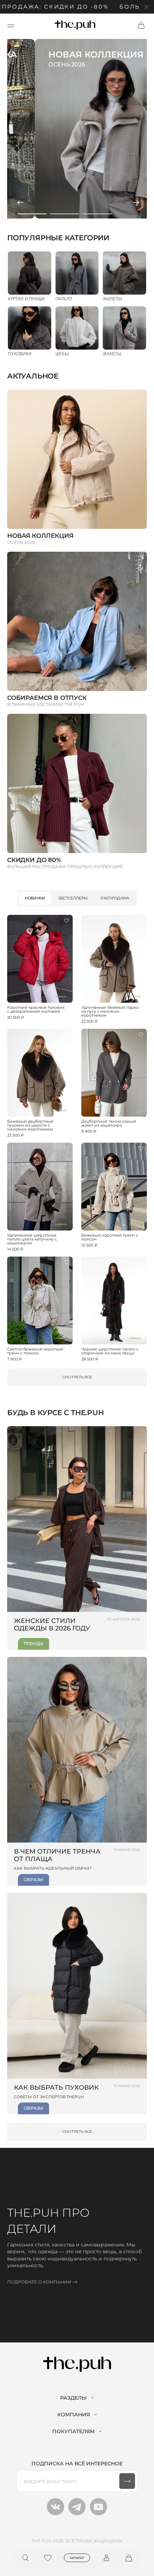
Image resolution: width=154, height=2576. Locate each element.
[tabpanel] (77, 129)
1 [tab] (32, 214)
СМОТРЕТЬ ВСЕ (77, 1377)
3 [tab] (97, 214)
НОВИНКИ (35, 898)
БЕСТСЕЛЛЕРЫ (73, 898)
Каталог (77, 2558)
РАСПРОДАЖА (115, 898)
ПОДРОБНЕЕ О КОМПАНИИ (39, 2282)
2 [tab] (65, 214)
